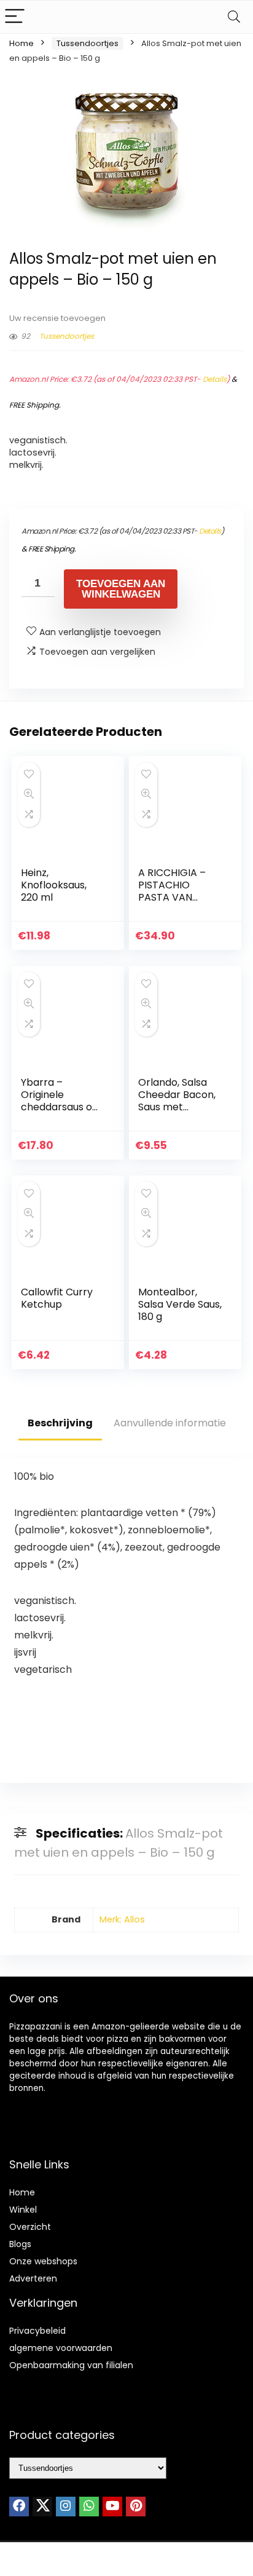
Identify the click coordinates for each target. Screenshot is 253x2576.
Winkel (23, 2210)
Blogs (20, 2244)
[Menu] (15, 17)
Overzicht (30, 2227)
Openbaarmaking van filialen (71, 2365)
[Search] (234, 17)
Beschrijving (60, 1423)
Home (21, 43)
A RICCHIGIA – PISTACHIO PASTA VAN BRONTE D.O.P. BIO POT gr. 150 (174, 897)
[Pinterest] (136, 2507)
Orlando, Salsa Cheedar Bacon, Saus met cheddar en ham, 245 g (179, 1107)
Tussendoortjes (88, 43)
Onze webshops (43, 2261)
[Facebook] (19, 2507)
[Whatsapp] (89, 2507)
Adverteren (33, 2278)
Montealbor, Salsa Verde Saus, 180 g (180, 1304)
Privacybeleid (37, 2331)
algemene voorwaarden (61, 2348)
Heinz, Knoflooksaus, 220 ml (54, 885)
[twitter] (42, 2507)
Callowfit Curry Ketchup (57, 1298)
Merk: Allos (122, 1919)
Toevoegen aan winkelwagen (121, 589)
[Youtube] (112, 2507)
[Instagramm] (66, 2507)
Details (215, 379)
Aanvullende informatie (170, 1423)
